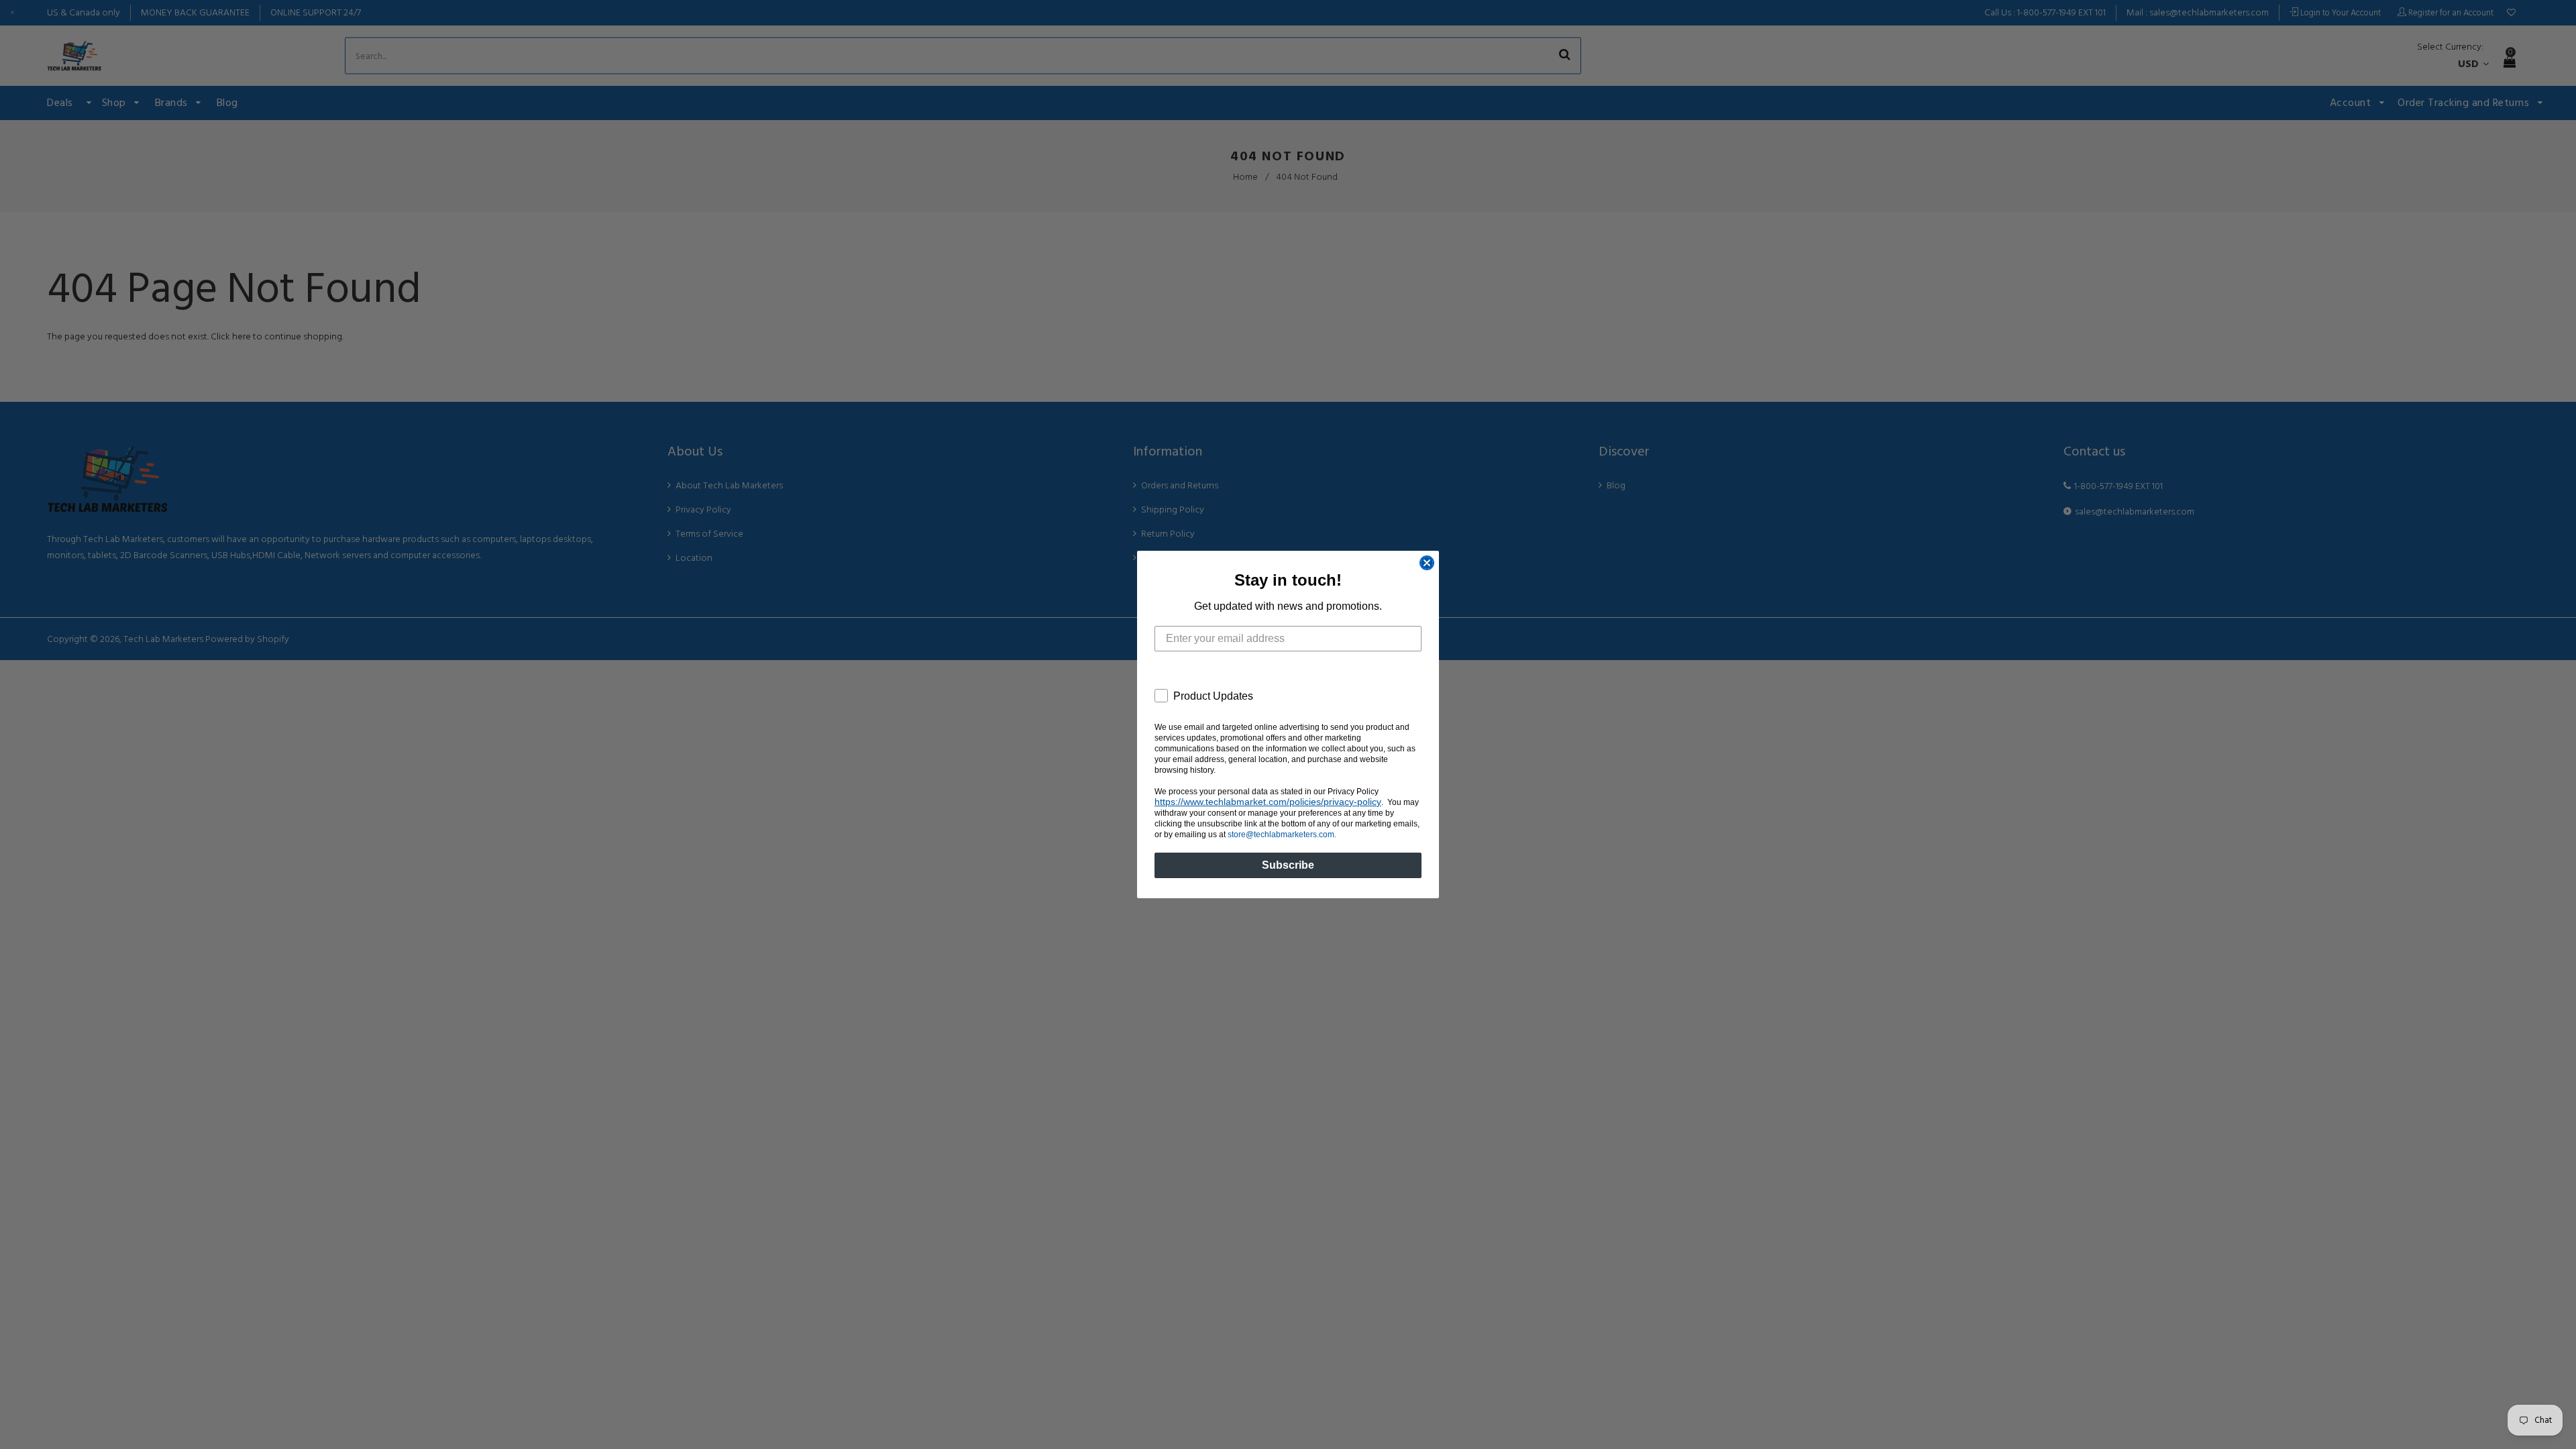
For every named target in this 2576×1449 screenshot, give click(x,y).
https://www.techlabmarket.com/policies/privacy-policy (1268, 802)
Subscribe (1288, 865)
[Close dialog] (1427, 563)
